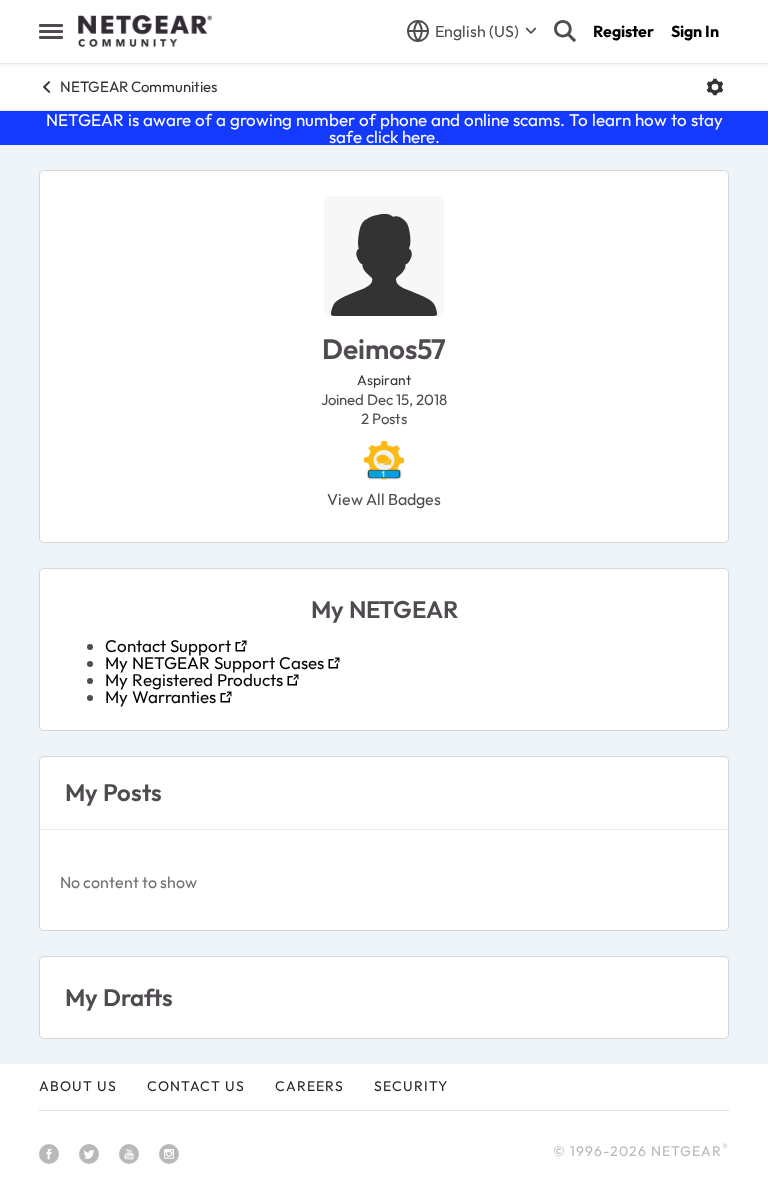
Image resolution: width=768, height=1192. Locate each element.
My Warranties (160, 696)
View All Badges (384, 499)
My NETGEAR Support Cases (214, 662)
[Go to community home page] (145, 31)
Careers (309, 1086)
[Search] (565, 31)
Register (623, 31)
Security (411, 1086)
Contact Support (168, 645)
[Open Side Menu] (51, 31)
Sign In (695, 31)
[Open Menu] (715, 87)
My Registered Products (194, 679)
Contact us (196, 1086)
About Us (78, 1086)
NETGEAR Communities (138, 86)
